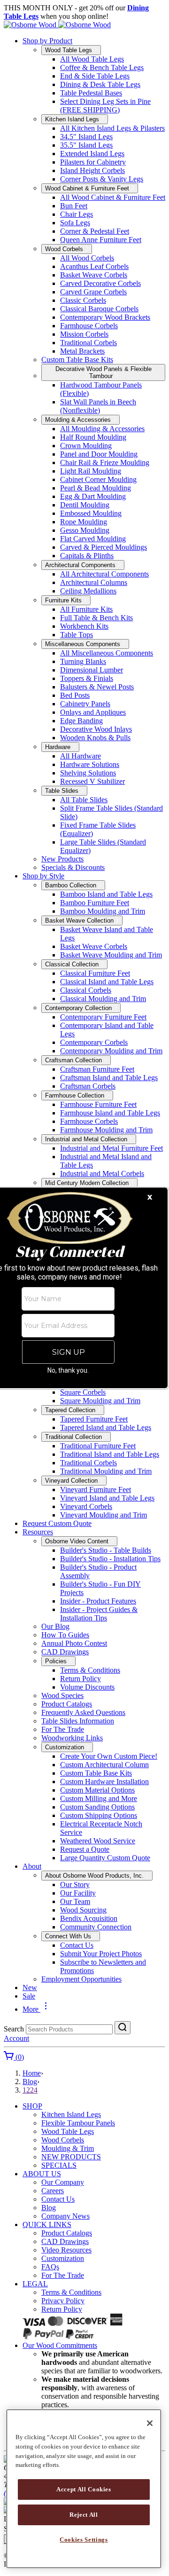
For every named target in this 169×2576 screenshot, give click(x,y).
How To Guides (65, 1635)
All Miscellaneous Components (107, 653)
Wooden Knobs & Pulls (95, 738)
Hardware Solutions (90, 764)
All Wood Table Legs (92, 59)
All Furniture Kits (86, 609)
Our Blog (55, 1626)
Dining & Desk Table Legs (100, 84)
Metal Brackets (82, 351)
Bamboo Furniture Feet (95, 903)
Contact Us (77, 1945)
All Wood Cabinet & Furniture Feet (113, 197)
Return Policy (81, 1679)
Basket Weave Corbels (94, 275)
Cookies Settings (84, 2540)
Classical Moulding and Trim (103, 999)
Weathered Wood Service (98, 1841)
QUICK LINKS (47, 2224)
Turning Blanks (83, 661)
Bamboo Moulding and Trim (103, 911)
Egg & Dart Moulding (93, 496)
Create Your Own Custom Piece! (109, 1756)
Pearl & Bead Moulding (96, 488)
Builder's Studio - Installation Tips (110, 1559)
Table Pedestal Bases (91, 93)
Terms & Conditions (90, 1670)
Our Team (75, 1901)
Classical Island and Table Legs (107, 982)
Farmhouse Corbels (89, 326)
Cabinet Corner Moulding (98, 479)
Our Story (75, 1885)
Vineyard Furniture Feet (96, 1489)
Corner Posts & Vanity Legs (102, 179)
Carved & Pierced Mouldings (104, 547)
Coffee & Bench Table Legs (102, 67)
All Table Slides (84, 800)
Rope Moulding (84, 522)
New (30, 1987)
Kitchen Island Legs (71, 2114)
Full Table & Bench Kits (96, 618)
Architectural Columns (94, 582)
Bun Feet (74, 206)
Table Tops (77, 635)
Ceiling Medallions (88, 591)
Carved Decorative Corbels (100, 283)
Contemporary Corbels (94, 1042)
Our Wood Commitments (60, 2345)
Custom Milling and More (99, 1798)
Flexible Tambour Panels (78, 2123)
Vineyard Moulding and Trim (104, 1515)
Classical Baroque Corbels (99, 309)
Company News (65, 2216)
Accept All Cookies (84, 2489)
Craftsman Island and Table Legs (109, 1078)
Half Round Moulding (93, 437)
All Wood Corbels (87, 258)
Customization (63, 2258)
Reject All (84, 2515)
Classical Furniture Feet (95, 973)
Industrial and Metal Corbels (102, 1173)
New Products (62, 859)
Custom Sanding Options (97, 1807)
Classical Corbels (86, 990)
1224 (30, 2090)
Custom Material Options (97, 1790)
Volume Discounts (87, 1687)
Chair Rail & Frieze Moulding (105, 462)
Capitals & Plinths (87, 556)
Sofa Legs (75, 223)
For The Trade (63, 1729)
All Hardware (81, 756)
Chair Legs (77, 214)
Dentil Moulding (85, 505)
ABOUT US (42, 2174)
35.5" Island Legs (86, 145)
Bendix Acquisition (89, 1918)
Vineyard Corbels (86, 1506)
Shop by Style (43, 876)
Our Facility (78, 1893)
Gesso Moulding (85, 530)
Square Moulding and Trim (100, 1401)
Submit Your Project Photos (101, 1954)
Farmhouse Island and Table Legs (110, 1113)
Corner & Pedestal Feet (95, 231)
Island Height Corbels (92, 170)
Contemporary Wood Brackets (105, 317)
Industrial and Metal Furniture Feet (111, 1148)
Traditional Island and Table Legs (110, 1454)
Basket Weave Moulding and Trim (111, 955)
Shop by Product (47, 41)
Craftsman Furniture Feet (97, 1069)
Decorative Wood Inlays (96, 729)
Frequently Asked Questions (83, 1712)
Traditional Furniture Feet (98, 1446)
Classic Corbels (83, 300)
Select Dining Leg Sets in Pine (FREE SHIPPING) (105, 106)
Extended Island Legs (92, 154)
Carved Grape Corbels (93, 292)
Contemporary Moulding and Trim (111, 1051)
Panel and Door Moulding (99, 454)
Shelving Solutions (88, 773)
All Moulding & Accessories (102, 429)
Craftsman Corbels (88, 1086)
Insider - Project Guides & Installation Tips (99, 1614)
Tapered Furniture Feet (94, 1419)
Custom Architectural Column (104, 1765)
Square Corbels (83, 1392)
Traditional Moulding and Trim (106, 1471)
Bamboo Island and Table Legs (106, 894)
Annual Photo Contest (74, 1643)
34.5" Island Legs (86, 137)
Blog (30, 2082)
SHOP (32, 2106)
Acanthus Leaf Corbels (94, 266)
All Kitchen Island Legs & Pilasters (112, 128)
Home (32, 2073)
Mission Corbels (84, 334)
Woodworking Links (72, 1738)
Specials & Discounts (73, 867)
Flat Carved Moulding (93, 539)
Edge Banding (81, 721)
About (32, 1866)
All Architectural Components (104, 574)
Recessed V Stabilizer (92, 781)
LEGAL (35, 2284)
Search (14, 2029)
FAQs (50, 2267)
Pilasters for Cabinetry (93, 162)
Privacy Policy (63, 2301)
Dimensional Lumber (92, 670)
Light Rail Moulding (91, 471)
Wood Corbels (63, 2140)
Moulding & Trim (68, 2148)
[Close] (150, 2423)
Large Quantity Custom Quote (105, 1858)
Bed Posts (75, 695)
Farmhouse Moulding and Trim (106, 1130)
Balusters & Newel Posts (97, 687)
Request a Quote (85, 1849)
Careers (53, 2191)
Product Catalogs (67, 1704)
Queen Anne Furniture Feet (101, 240)
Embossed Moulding (91, 513)
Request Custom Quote (57, 1523)
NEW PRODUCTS (71, 2157)
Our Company (63, 2182)
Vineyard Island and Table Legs (107, 1498)
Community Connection (96, 1927)
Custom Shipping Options (99, 1815)
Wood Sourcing (83, 1910)
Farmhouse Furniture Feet (98, 1104)
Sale (29, 1996)
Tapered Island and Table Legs (106, 1427)
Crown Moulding (86, 446)
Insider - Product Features (98, 1601)
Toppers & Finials (87, 678)
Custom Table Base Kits (77, 360)
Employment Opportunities (81, 1979)
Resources (38, 1532)
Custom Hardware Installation (104, 1782)
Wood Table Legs (68, 2131)
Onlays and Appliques (93, 712)
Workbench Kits (84, 626)
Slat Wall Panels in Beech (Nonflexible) (98, 406)
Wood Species (62, 1695)
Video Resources (66, 2250)
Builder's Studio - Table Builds (106, 1550)
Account (16, 2038)
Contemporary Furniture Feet (103, 1017)
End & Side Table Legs (95, 76)
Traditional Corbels (88, 343)
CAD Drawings (65, 1652)
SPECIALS (59, 2165)
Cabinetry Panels (85, 704)
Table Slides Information (78, 1721)
